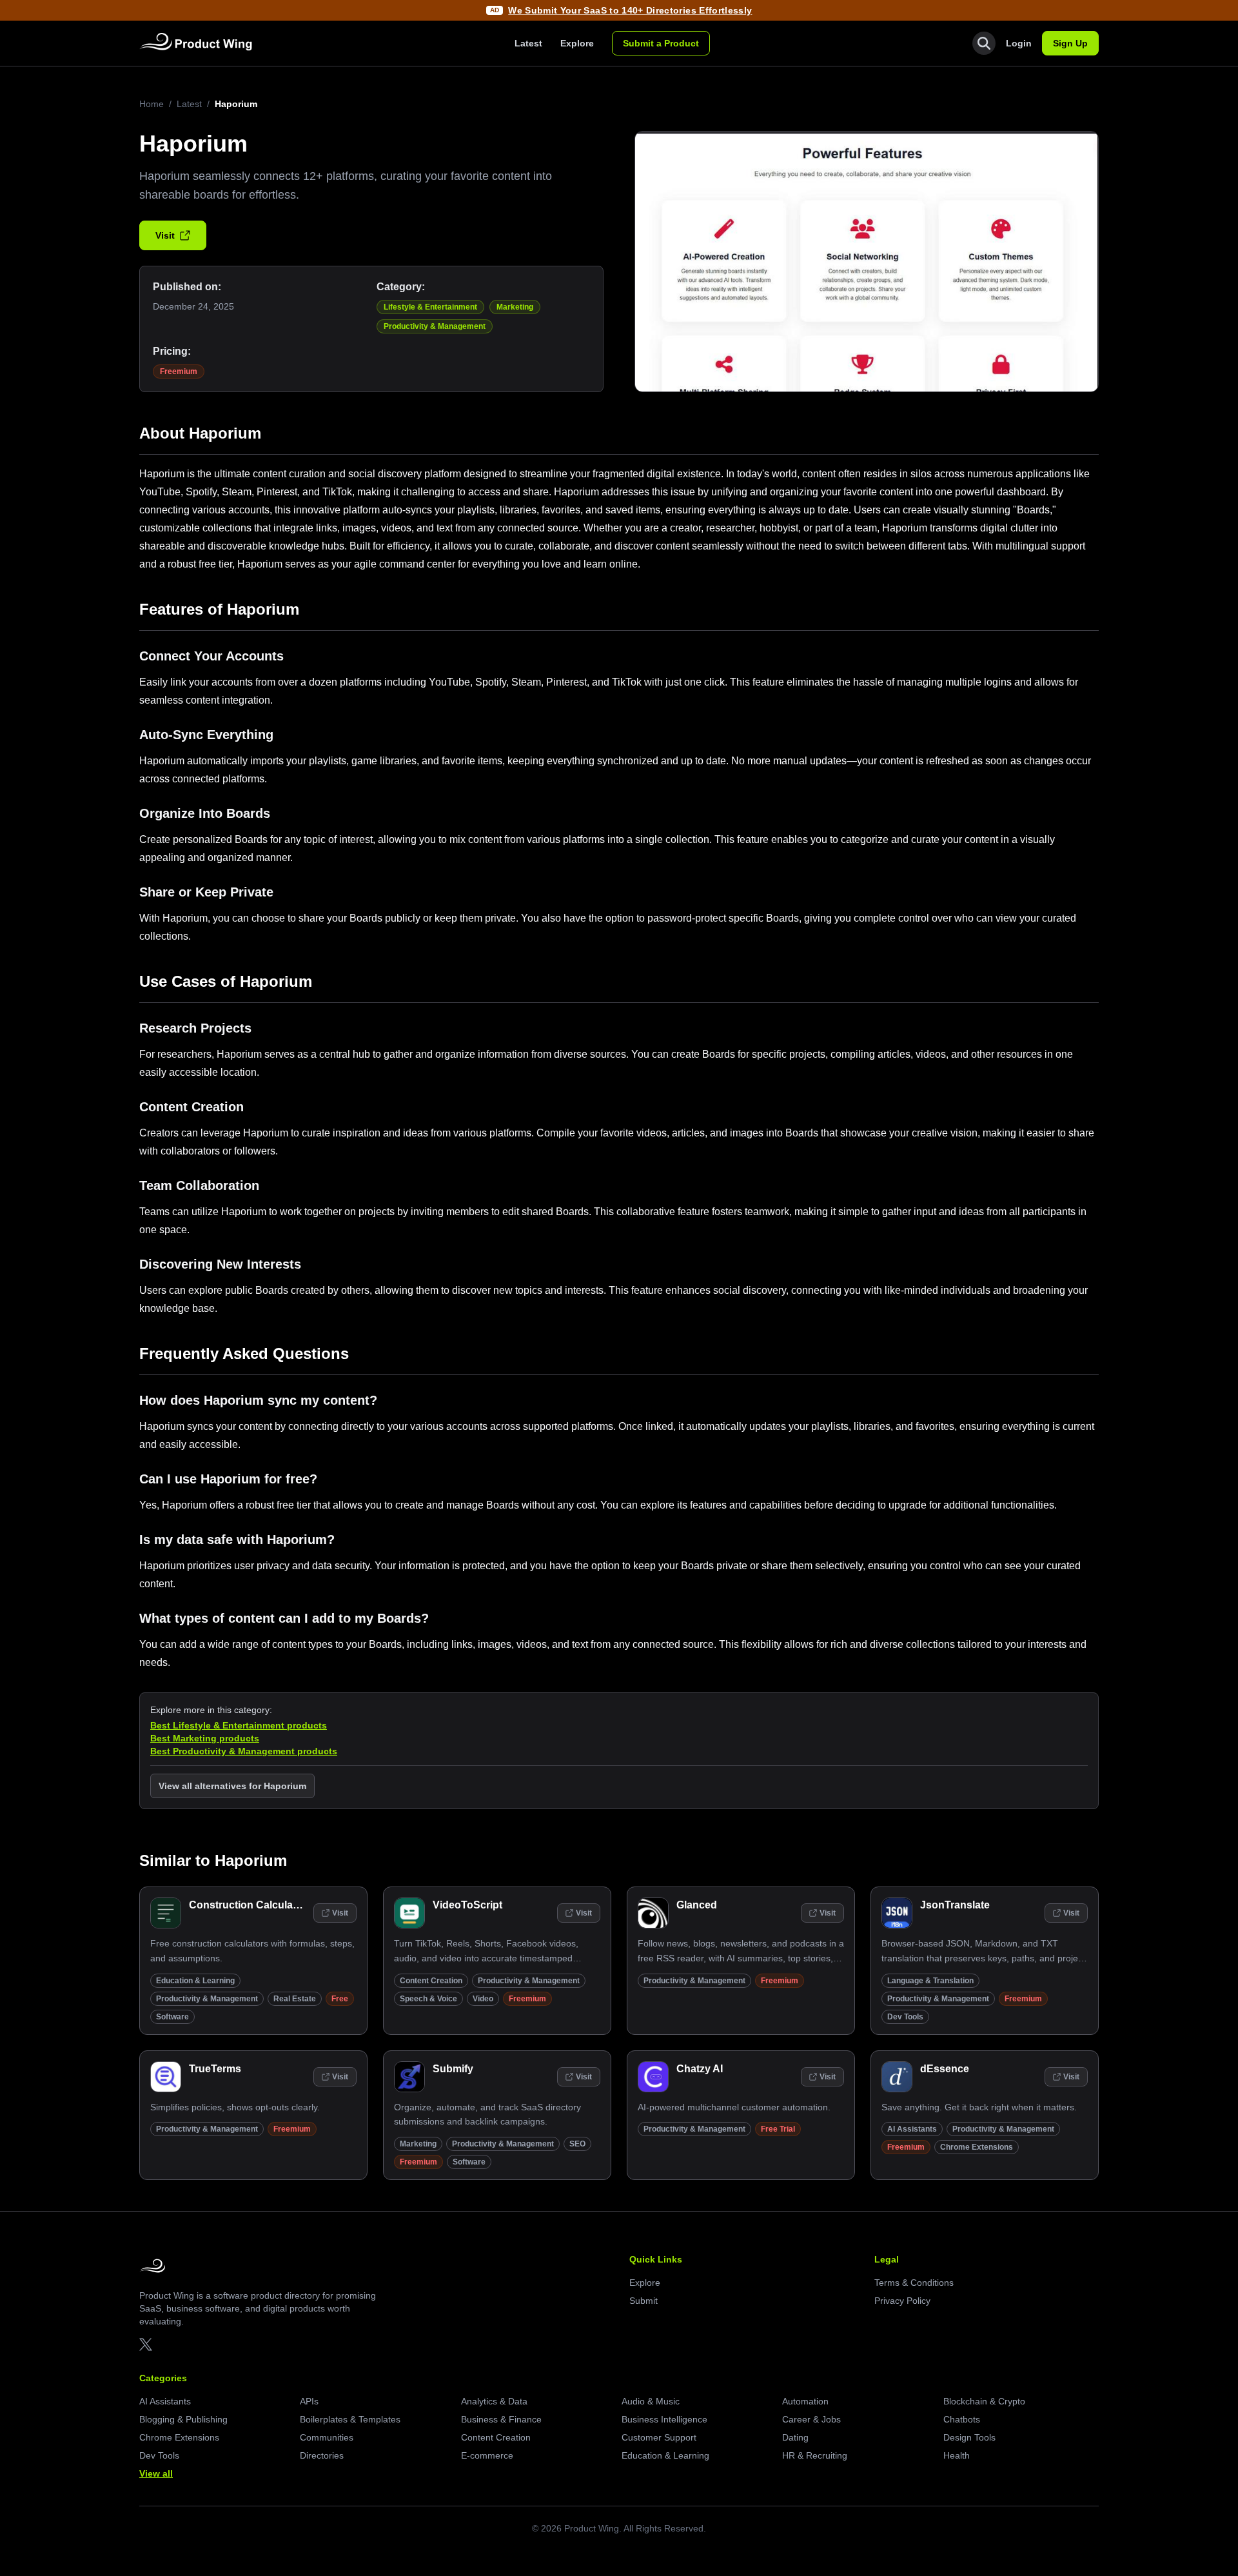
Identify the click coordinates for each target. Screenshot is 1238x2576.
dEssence (945, 2069)
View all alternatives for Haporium (232, 1786)
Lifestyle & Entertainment (430, 307)
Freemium (179, 372)
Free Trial (778, 2129)
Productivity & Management (435, 326)
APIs (309, 2401)
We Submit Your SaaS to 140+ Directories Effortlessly (630, 10)
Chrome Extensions (977, 2147)
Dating (795, 2437)
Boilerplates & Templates (350, 2419)
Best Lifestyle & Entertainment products (239, 1725)
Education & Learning (195, 1981)
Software (172, 2017)
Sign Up (1070, 43)
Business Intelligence (664, 2419)
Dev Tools (905, 2017)
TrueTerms (215, 2069)
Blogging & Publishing (183, 2419)
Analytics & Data (494, 2401)
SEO (577, 2144)
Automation (805, 2401)
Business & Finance (501, 2419)
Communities (327, 2437)
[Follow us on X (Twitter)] (146, 2344)
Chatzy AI (700, 2069)
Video (483, 1999)
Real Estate (295, 1999)
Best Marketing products (205, 1738)
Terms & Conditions (914, 2283)
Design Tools (969, 2437)
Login (1019, 43)
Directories (322, 2455)
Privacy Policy (902, 2301)
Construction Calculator (248, 1905)
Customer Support (659, 2437)
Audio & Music (651, 2401)
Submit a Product (661, 43)
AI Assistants (912, 2129)
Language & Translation (930, 1981)
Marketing (515, 307)
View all (156, 2473)
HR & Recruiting (815, 2455)
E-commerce (487, 2455)
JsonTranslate (955, 1905)
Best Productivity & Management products (244, 1751)
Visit (165, 235)
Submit (644, 2301)
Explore (577, 43)
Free (340, 1999)
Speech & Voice (428, 1999)
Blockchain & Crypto (984, 2401)
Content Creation (431, 1981)
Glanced (697, 1905)
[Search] (984, 43)
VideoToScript (467, 1905)
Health (957, 2455)
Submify (453, 2069)
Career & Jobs (811, 2419)
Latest (528, 43)
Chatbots (962, 2419)
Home (152, 104)
